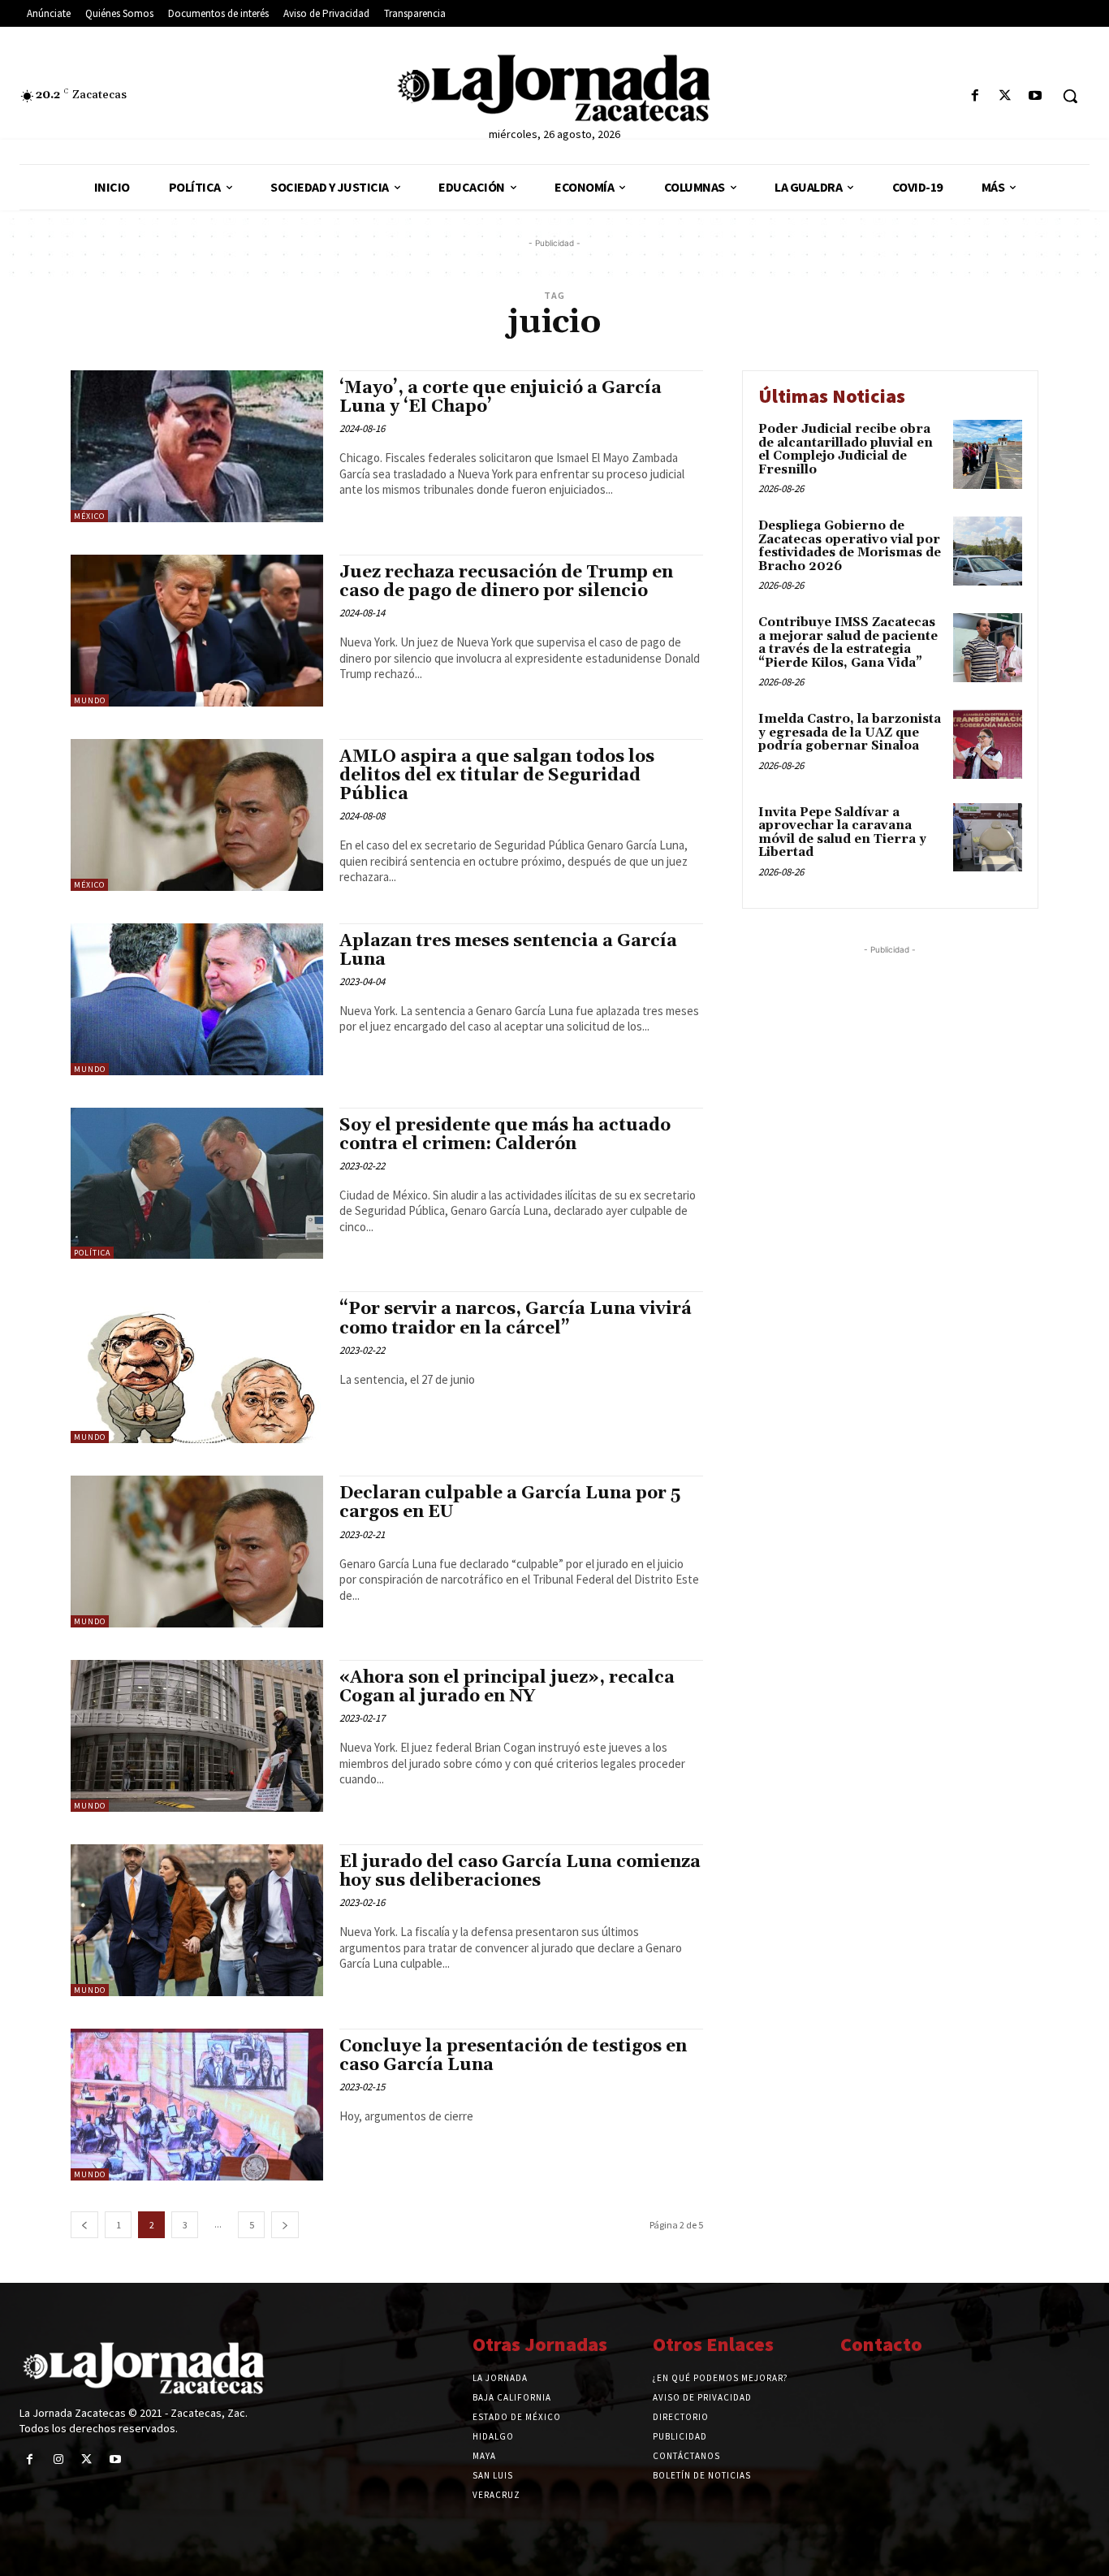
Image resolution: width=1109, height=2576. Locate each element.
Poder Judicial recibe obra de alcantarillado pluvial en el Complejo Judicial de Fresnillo (846, 450)
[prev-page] (84, 2225)
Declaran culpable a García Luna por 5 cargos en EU (510, 1503)
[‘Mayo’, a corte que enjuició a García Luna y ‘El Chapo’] (197, 446)
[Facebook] (975, 96)
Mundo (90, 700)
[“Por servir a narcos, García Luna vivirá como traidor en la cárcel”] (197, 1367)
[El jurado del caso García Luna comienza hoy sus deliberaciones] (197, 1920)
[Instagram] (58, 2459)
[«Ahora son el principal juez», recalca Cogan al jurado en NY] (197, 1736)
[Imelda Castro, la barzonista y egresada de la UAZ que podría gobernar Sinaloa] (988, 744)
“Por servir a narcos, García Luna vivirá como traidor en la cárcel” (516, 1318)
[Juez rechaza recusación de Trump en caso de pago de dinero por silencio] (197, 631)
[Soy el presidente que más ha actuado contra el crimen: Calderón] (197, 1184)
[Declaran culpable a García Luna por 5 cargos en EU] (197, 1552)
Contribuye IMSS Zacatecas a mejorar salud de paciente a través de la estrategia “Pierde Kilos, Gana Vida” (848, 643)
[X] (1005, 96)
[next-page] (285, 2225)
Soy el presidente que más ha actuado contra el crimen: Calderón (505, 1135)
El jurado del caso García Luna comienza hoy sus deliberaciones (520, 1871)
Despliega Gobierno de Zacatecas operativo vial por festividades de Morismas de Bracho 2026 (850, 546)
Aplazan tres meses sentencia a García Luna (508, 951)
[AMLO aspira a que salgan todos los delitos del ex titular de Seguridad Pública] (197, 815)
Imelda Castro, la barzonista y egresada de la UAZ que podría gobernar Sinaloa (850, 733)
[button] (1070, 96)
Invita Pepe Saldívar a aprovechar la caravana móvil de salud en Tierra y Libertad (842, 833)
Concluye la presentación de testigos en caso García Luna (513, 2056)
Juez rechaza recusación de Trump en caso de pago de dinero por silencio (506, 582)
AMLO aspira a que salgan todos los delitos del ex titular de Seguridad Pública (497, 776)
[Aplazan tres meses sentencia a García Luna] (197, 999)
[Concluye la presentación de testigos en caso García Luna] (197, 2105)
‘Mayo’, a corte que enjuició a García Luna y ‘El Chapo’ (501, 398)
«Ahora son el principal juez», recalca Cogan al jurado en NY (507, 1687)
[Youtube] (1036, 96)
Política (92, 1253)
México (89, 516)
